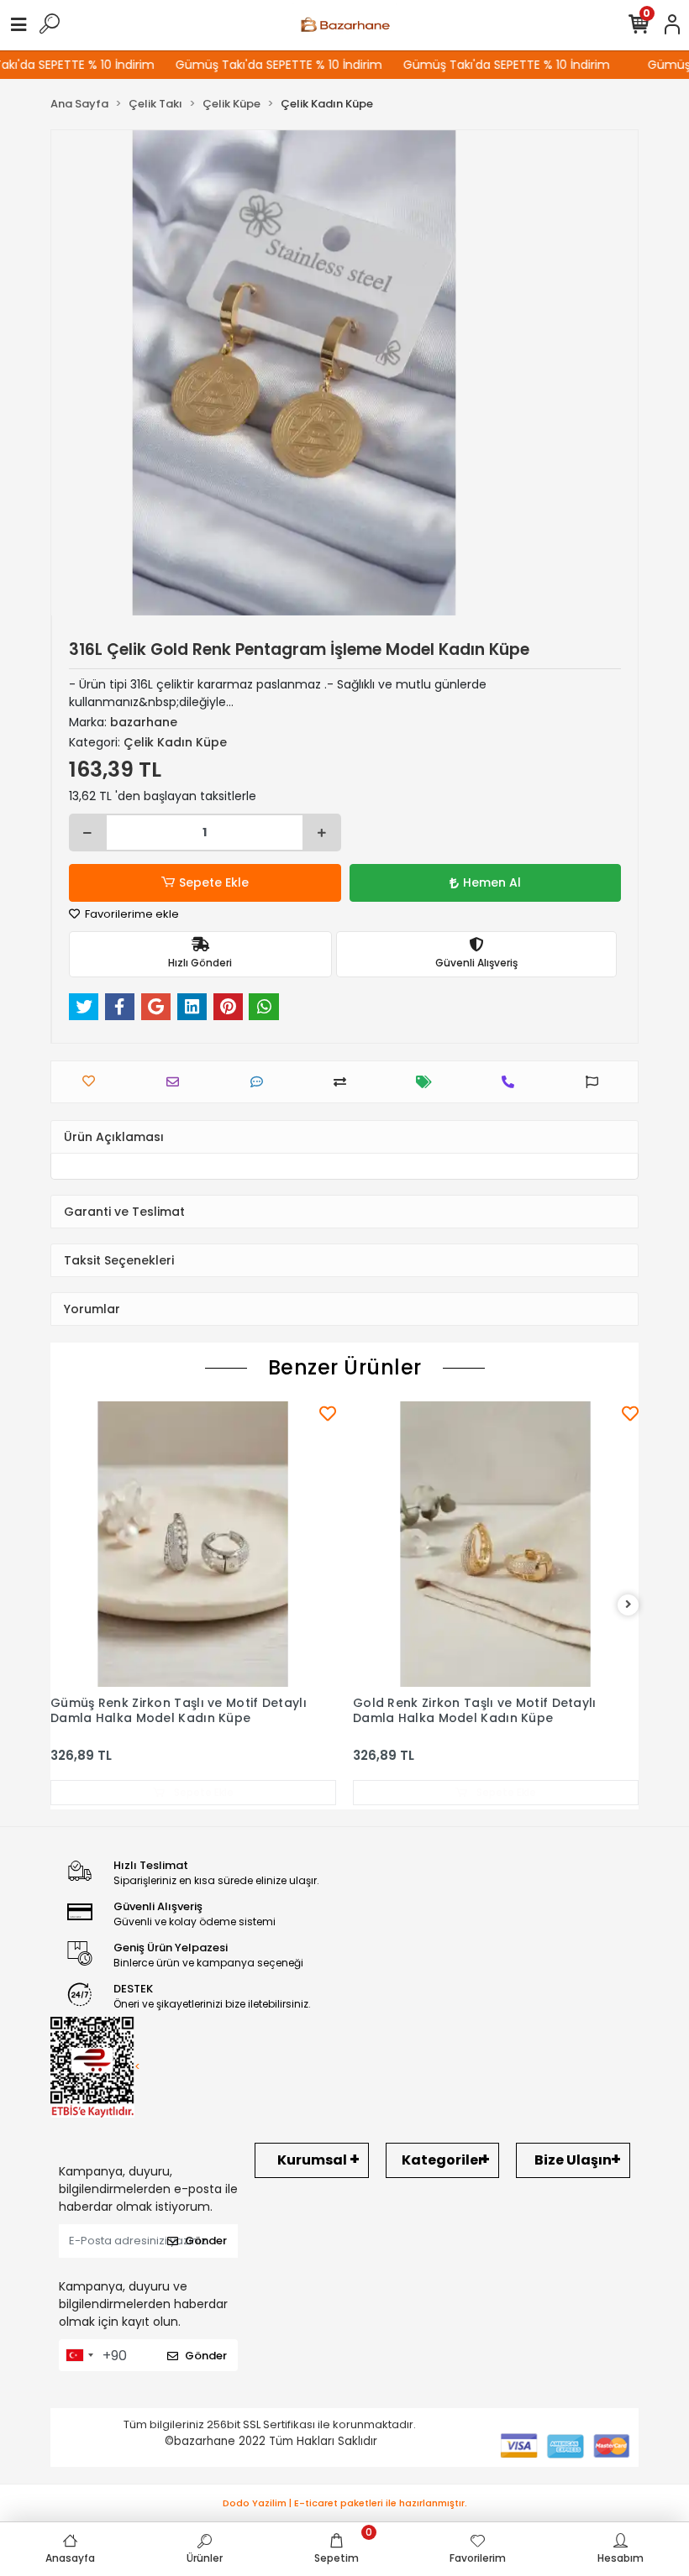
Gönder (206, 2241)
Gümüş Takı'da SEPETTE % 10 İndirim (261, 65)
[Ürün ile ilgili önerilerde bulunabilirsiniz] (596, 1082)
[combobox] (79, 2355)
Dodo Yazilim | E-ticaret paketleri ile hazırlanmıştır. (345, 2503)
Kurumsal (312, 2160)
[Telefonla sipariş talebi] (512, 1082)
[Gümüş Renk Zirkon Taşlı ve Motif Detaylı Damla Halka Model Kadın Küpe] (193, 1544)
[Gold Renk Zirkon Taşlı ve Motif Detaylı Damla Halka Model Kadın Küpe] (496, 1544)
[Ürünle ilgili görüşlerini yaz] (261, 1082)
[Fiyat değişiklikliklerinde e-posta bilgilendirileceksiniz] (428, 1082)
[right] (629, 1605)
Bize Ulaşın (573, 2160)
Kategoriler (443, 2160)
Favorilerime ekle (131, 914)
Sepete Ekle (214, 882)
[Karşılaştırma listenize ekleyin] (344, 1082)
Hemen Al (492, 882)
